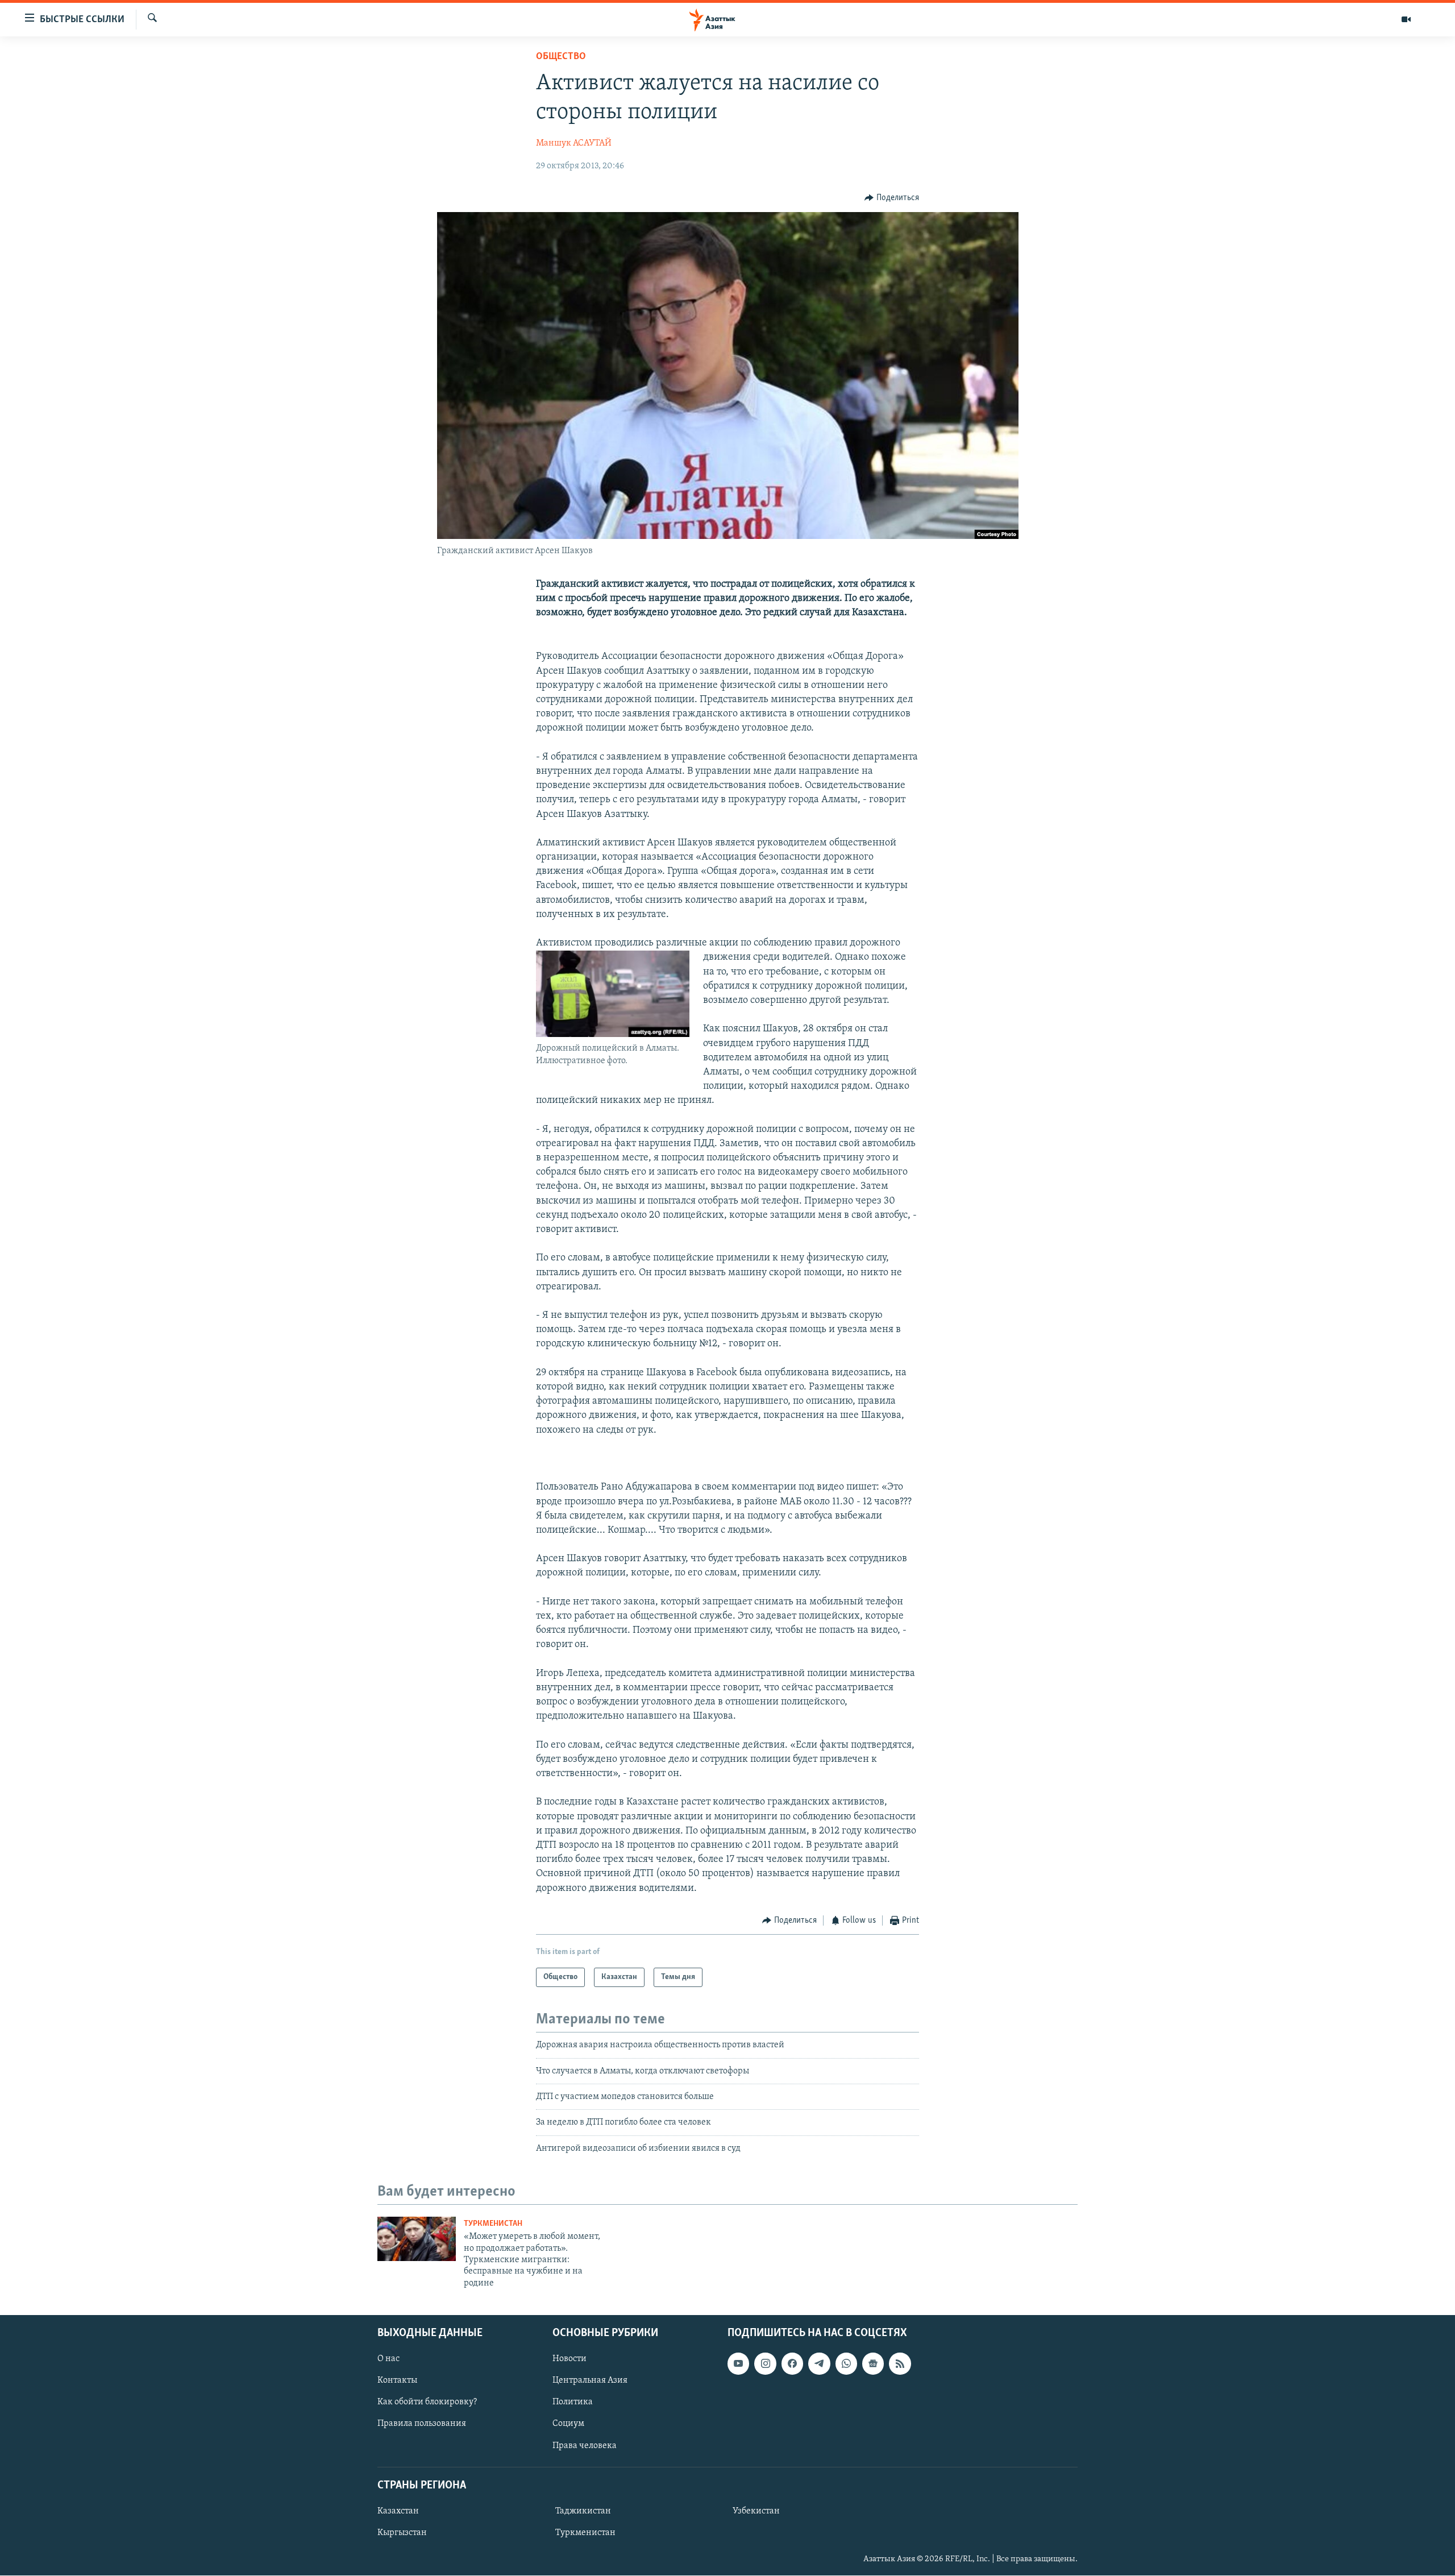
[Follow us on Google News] (873, 2363)
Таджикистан (583, 2511)
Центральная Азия (590, 2381)
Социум (568, 2424)
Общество (561, 57)
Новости (569, 2359)
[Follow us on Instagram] (765, 2363)
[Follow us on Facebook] (792, 2363)
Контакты (397, 2381)
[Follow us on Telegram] (819, 2363)
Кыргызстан (402, 2533)
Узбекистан (756, 2511)
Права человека (585, 2446)
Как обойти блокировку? (427, 2403)
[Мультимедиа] (1406, 19)
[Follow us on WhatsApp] (846, 2363)
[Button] (892, 198)
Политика (573, 2403)
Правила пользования (422, 2424)
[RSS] (900, 2363)
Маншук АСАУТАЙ (574, 143)
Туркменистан (493, 2224)
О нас (388, 2359)
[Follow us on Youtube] (738, 2363)
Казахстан (398, 2511)
